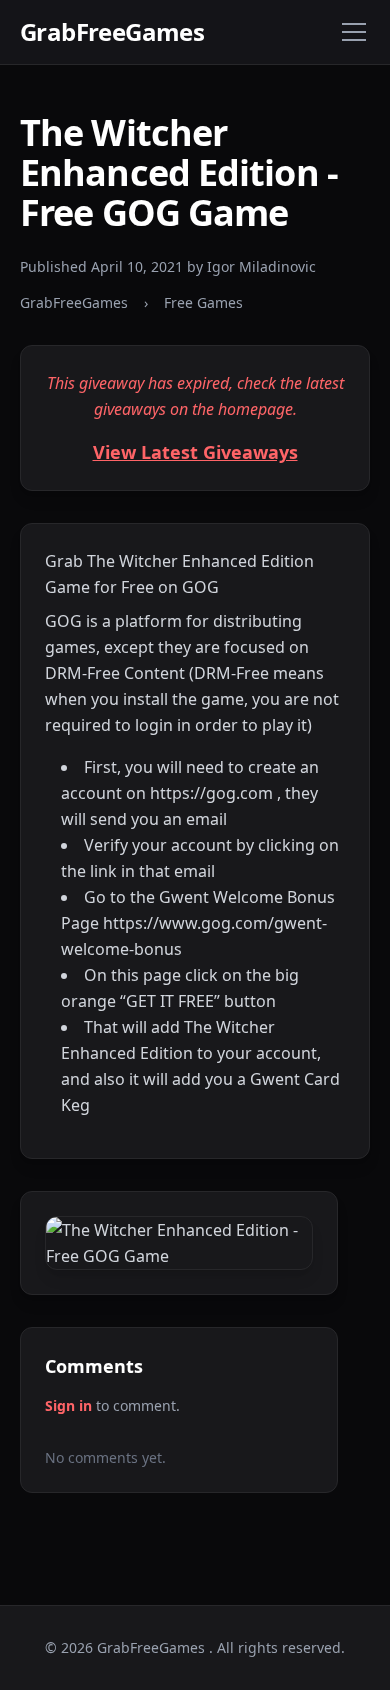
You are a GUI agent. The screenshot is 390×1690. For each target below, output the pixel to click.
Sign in (68, 1405)
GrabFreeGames (112, 32)
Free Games (203, 302)
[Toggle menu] (354, 32)
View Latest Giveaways (195, 452)
